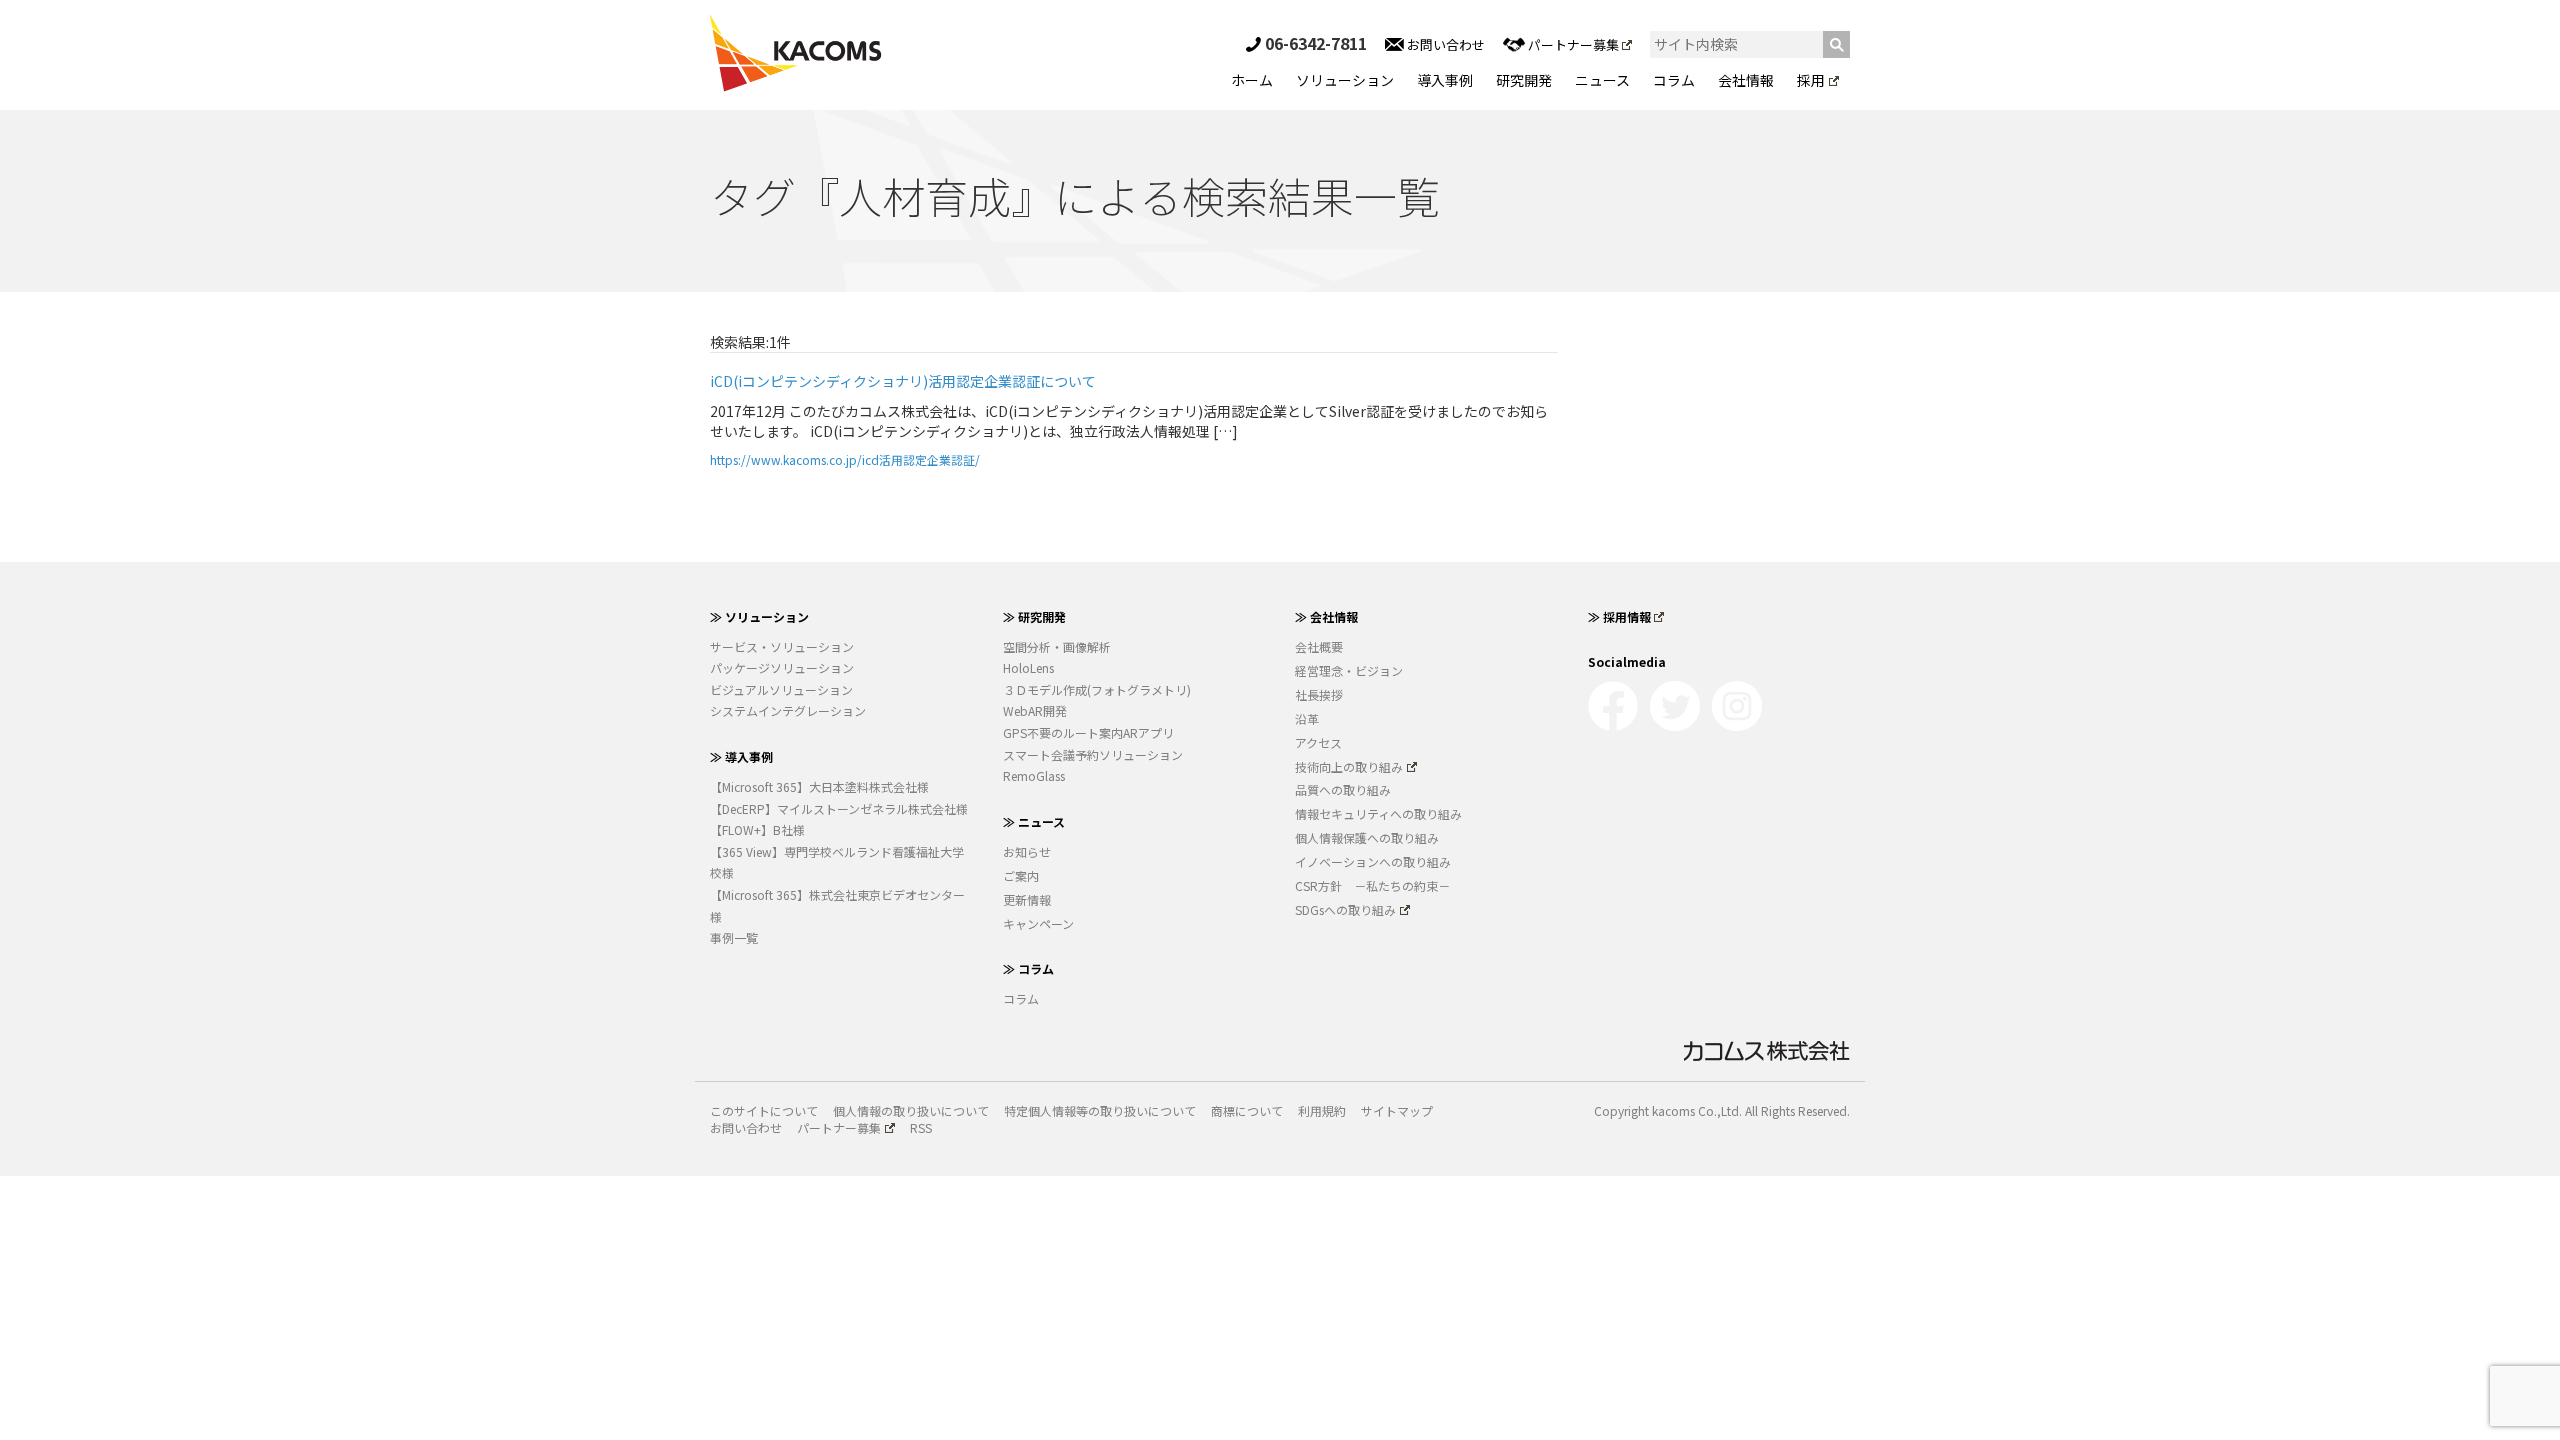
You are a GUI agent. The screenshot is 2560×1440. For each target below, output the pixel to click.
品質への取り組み (1343, 789)
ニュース (1602, 80)
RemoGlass (1034, 775)
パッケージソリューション (782, 667)
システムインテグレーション (788, 710)
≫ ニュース (1034, 821)
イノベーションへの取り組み (1373, 861)
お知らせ (1027, 851)
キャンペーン (1038, 923)
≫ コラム (1028, 968)
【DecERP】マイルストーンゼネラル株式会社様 (839, 808)
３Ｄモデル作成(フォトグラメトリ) (1097, 689)
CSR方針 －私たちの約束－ (1372, 885)
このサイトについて (764, 1110)
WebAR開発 (1035, 710)
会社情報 (1746, 80)
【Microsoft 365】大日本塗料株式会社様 (819, 786)
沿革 (1307, 718)
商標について (1247, 1110)
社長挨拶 (1319, 694)
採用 (1811, 80)
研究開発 (1524, 80)
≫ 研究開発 (1034, 616)
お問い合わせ (1444, 44)
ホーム (1252, 80)
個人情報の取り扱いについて (911, 1110)
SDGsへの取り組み (1345, 909)
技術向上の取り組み (1349, 766)
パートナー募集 (1573, 44)
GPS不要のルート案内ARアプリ (1088, 732)
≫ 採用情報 (1619, 616)
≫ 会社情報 (1326, 616)
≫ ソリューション (759, 616)
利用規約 (1322, 1110)
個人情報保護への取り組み (1367, 837)
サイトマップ (1397, 1110)
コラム (1674, 80)
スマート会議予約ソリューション (1093, 754)
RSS (921, 1127)
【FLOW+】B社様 (757, 829)
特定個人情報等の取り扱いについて (1100, 1110)
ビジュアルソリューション (781, 689)
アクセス (1318, 742)
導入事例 (1445, 80)
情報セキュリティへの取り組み (1378, 813)
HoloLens (1028, 667)
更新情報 (1027, 899)
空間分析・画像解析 (1057, 646)
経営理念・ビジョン (1349, 670)
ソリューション (1345, 80)
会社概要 (1319, 646)
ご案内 (1021, 875)
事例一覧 (734, 937)
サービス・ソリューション (782, 646)
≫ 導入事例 (741, 756)
